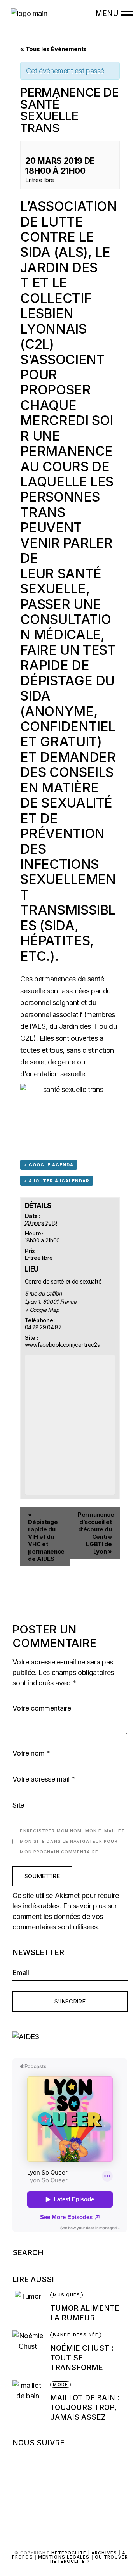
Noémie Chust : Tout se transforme (82, 2358)
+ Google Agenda (49, 1165)
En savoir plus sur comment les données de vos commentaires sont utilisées (65, 1916)
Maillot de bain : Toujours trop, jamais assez (85, 2407)
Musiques (66, 2295)
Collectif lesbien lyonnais (56, 313)
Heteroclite (69, 2553)
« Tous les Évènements (53, 49)
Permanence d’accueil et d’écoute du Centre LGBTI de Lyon (96, 1533)
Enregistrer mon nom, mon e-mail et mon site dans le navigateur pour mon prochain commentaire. (72, 1841)
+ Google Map (42, 1310)
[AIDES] (70, 2037)
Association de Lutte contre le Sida (68, 229)
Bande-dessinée (75, 2335)
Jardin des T (59, 275)
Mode (60, 2384)
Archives (104, 2553)
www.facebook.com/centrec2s (62, 1345)
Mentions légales (64, 2557)
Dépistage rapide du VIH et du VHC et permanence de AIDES (46, 1537)
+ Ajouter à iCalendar (57, 1181)
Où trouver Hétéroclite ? (89, 2559)
